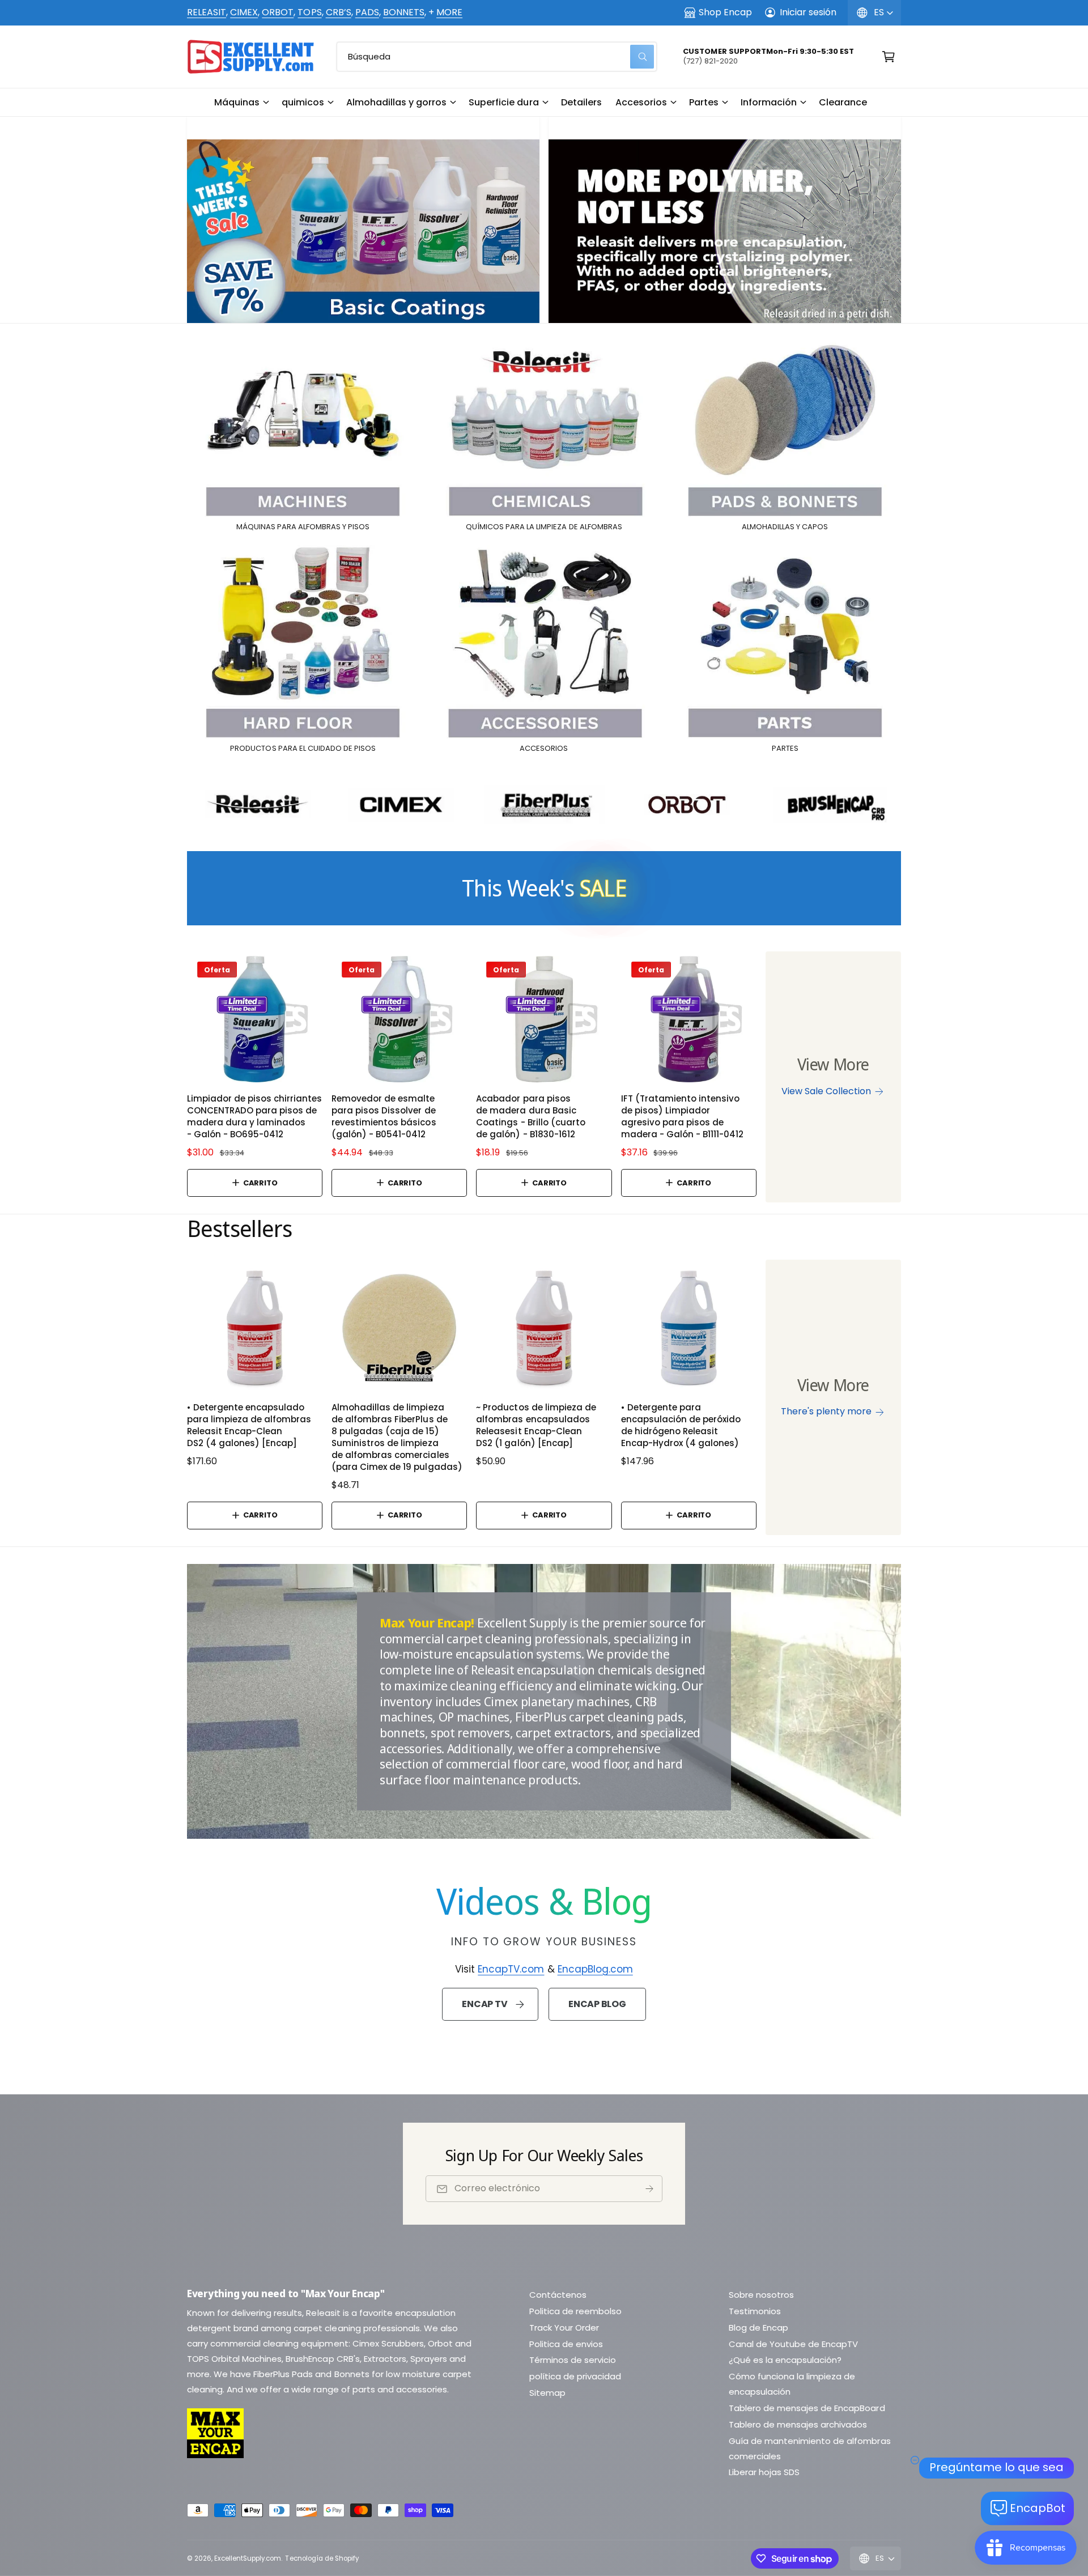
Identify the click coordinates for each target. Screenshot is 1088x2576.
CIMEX (244, 12)
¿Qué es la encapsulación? (785, 2360)
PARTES (785, 749)
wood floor (599, 1763)
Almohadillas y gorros (396, 102)
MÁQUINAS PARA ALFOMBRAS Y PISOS (303, 527)
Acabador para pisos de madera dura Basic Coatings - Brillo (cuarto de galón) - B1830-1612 (530, 1116)
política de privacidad (575, 2376)
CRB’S (339, 12)
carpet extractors (563, 1732)
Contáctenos (558, 2295)
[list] (544, 220)
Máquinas (237, 102)
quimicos (303, 102)
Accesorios (641, 102)
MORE (449, 12)
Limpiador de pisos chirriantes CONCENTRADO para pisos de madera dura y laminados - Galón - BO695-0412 (254, 1116)
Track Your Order (564, 2328)
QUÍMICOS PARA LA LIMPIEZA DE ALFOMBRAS (544, 527)
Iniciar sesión (808, 12)
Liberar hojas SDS (764, 2472)
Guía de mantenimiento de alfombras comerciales (810, 2449)
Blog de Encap (758, 2328)
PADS (367, 12)
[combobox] (497, 57)
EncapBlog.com (595, 1969)
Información (769, 102)
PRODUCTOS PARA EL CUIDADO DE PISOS (303, 749)
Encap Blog (597, 2004)
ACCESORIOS (544, 749)
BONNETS (404, 12)
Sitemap (547, 2393)
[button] (241, 103)
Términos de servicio (573, 2360)
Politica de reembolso (575, 2311)
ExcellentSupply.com (248, 2558)
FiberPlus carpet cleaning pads (599, 1716)
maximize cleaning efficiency (473, 1685)
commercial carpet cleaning (456, 1638)
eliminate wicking (628, 1685)
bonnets (402, 1732)
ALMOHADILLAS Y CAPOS (785, 527)
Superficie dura (503, 102)
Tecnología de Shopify (322, 2558)
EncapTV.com (511, 1969)
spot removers (470, 1732)
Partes (704, 102)
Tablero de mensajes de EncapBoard (807, 2408)
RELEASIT (207, 12)
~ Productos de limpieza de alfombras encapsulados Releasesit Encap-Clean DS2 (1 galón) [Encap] (536, 1425)
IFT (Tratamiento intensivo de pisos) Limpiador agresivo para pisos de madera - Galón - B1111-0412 (682, 1116)
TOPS (309, 12)
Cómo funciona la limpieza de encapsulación (792, 2384)
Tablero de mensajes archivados (798, 2424)
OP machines (474, 1716)
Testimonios (755, 2311)
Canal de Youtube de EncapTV (793, 2344)
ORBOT (278, 12)
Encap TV (484, 2004)
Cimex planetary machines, (558, 1701)
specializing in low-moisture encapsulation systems (535, 1646)
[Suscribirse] (649, 2189)
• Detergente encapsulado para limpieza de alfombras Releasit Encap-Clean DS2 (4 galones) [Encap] (249, 1425)
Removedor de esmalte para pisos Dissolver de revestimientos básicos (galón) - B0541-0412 (384, 1116)
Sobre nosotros (761, 2295)
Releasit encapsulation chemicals (561, 1669)
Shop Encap (725, 12)
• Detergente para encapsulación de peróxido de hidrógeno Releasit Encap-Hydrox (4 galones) (681, 1425)
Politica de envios (566, 2344)
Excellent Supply (522, 1622)
